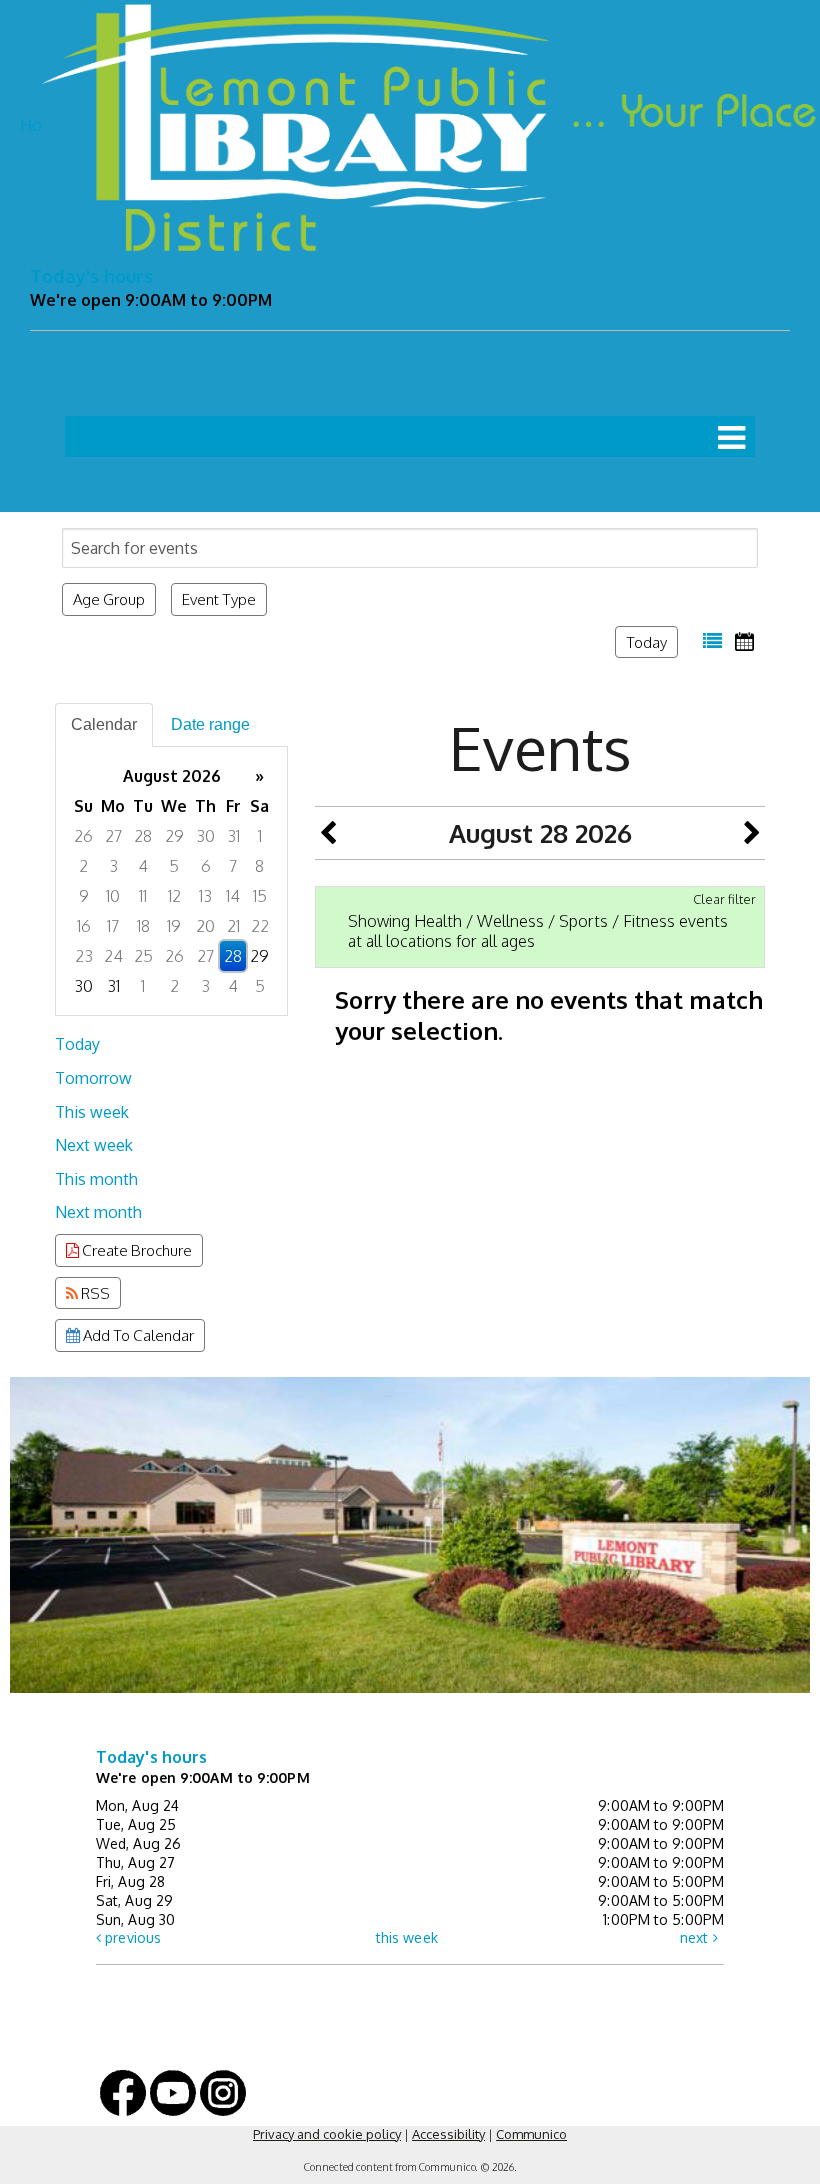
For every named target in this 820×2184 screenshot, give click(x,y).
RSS (94, 1293)
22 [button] (260, 926)
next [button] (696, 1937)
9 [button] (84, 896)
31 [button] (233, 836)
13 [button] (205, 896)
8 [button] (259, 866)
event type (219, 599)
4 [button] (143, 866)
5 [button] (174, 866)
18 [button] (143, 926)
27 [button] (113, 836)
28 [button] (143, 836)
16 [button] (84, 926)
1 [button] (260, 836)
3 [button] (113, 866)
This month (96, 1179)
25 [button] (143, 956)
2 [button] (83, 866)
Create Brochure (135, 1250)
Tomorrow (93, 1078)
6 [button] (206, 866)
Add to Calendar (137, 1335)
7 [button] (233, 866)
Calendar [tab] (104, 724)
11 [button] (143, 896)
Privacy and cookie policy (327, 2134)
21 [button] (233, 926)
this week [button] (407, 1937)
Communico (531, 2134)
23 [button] (84, 956)
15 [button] (260, 896)
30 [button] (205, 836)
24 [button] (113, 956)
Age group (109, 599)
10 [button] (113, 896)
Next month (98, 1212)
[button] (731, 436)
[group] (171, 881)
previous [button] (131, 1937)
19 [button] (174, 926)
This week (92, 1112)
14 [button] (233, 896)
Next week (94, 1145)
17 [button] (113, 926)
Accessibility (448, 2134)
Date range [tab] (210, 724)
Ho (31, 125)
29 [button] (174, 836)
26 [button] (83, 836)
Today (646, 642)
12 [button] (174, 896)
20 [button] (205, 926)
